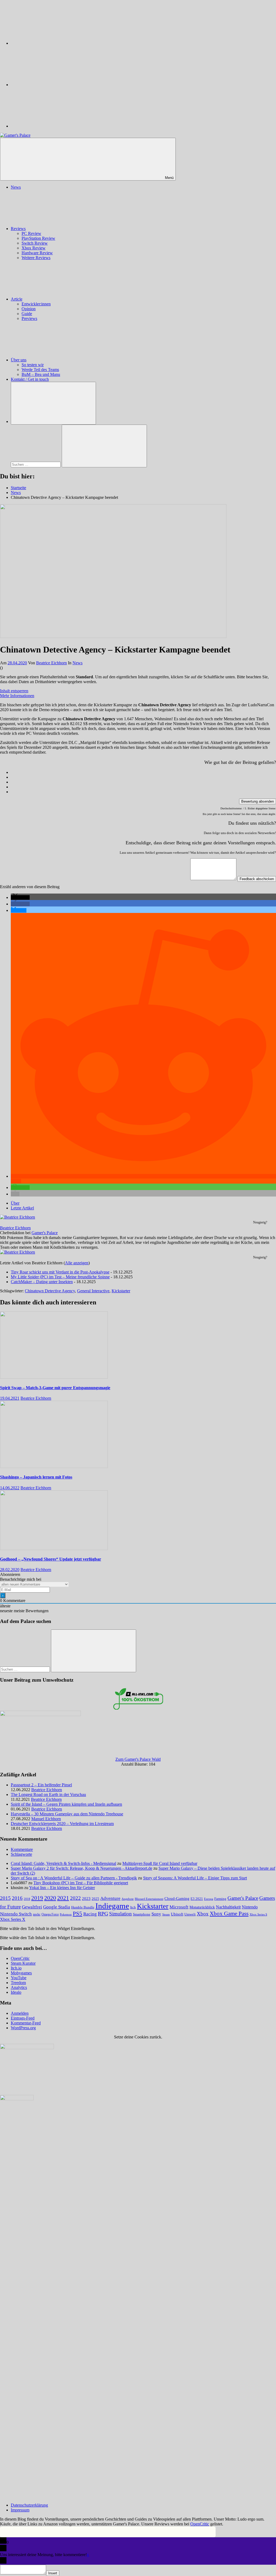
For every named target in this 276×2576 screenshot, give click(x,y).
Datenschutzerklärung (29, 2505)
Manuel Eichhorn (46, 1819)
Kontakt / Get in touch (30, 379)
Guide (27, 314)
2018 (27, 1899)
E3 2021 (197, 1899)
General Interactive (93, 1291)
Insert (53, 2573)
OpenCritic (20, 1958)
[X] (51, 85)
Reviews (18, 229)
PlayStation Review (38, 238)
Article (17, 299)
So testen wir (33, 365)
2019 (37, 1898)
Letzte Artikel (22, 1208)
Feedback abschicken (257, 879)
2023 (86, 1899)
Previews (29, 318)
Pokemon (66, 1914)
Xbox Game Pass (229, 1914)
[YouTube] (51, 126)
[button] (20, 897)
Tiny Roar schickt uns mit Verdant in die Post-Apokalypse (60, 1272)
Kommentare (22, 1849)
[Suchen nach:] (36, 464)
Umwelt (190, 1914)
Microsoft (179, 1907)
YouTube (19, 1978)
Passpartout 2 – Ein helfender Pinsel (41, 1785)
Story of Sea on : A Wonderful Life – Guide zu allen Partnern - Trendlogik (74, 1878)
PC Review (31, 233)
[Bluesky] (51, 43)
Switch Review (35, 243)
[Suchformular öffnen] (53, 403)
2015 (5, 1898)
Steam (166, 1914)
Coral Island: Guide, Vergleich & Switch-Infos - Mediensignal (63, 1863)
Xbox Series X (13, 1919)
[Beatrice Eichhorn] (18, 1217)
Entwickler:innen (36, 304)
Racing (90, 1914)
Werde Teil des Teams (40, 370)
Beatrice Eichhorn (51, 663)
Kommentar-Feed (26, 2023)
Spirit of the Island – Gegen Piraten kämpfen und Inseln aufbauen (66, 1804)
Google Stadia (57, 1907)
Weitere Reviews (36, 258)
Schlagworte (21, 1854)
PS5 (77, 1914)
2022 (75, 1898)
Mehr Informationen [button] (17, 696)
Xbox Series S (258, 1914)
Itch (133, 1907)
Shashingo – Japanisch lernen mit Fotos (36, 1477)
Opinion (29, 309)
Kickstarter (121, 1291)
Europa (209, 1899)
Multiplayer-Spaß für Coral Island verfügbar (160, 1863)
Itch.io (16, 1968)
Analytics (19, 1987)
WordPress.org (23, 2028)
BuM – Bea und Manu (41, 374)
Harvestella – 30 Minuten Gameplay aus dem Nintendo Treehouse (67, 1814)
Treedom (18, 1983)
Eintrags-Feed (23, 2018)
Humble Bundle (83, 1907)
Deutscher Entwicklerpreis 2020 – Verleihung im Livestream (62, 1824)
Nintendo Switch (16, 1914)
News (16, 187)
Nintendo (250, 1907)
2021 (63, 1898)
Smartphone (142, 1914)
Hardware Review (37, 253)
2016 (17, 1898)
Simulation (120, 1914)
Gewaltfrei (32, 1907)
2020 (50, 1898)
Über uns (19, 360)
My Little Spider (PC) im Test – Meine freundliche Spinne (60, 1277)
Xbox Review (34, 248)
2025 (95, 1899)
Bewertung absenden (258, 801)
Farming (220, 1899)
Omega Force (50, 1915)
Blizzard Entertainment (149, 1899)
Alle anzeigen (77, 1263)
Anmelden (20, 2013)
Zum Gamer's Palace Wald (138, 1759)
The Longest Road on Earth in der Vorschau (48, 1795)
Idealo (16, 1992)
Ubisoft (177, 1914)
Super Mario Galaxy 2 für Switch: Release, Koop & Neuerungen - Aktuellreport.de (82, 1868)
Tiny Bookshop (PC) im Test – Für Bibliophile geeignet (81, 1883)
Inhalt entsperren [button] (14, 691)
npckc (37, 1914)
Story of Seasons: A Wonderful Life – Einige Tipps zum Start (195, 1878)
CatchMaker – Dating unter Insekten (42, 1282)
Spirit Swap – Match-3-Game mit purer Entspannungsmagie (55, 1388)
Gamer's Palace (45, 1233)
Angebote (128, 1899)
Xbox (203, 1914)
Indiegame (112, 1906)
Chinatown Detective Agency (50, 1291)
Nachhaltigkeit (228, 1907)
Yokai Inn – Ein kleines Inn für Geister (62, 1888)
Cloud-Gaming (177, 1898)
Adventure (110, 1898)
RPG (103, 1914)
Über (15, 1203)
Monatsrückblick (202, 1907)
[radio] (143, 772)
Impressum (20, 2510)
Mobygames (21, 1973)
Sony (156, 1914)
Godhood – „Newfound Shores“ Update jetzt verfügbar (51, 1559)
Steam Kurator (23, 1963)
